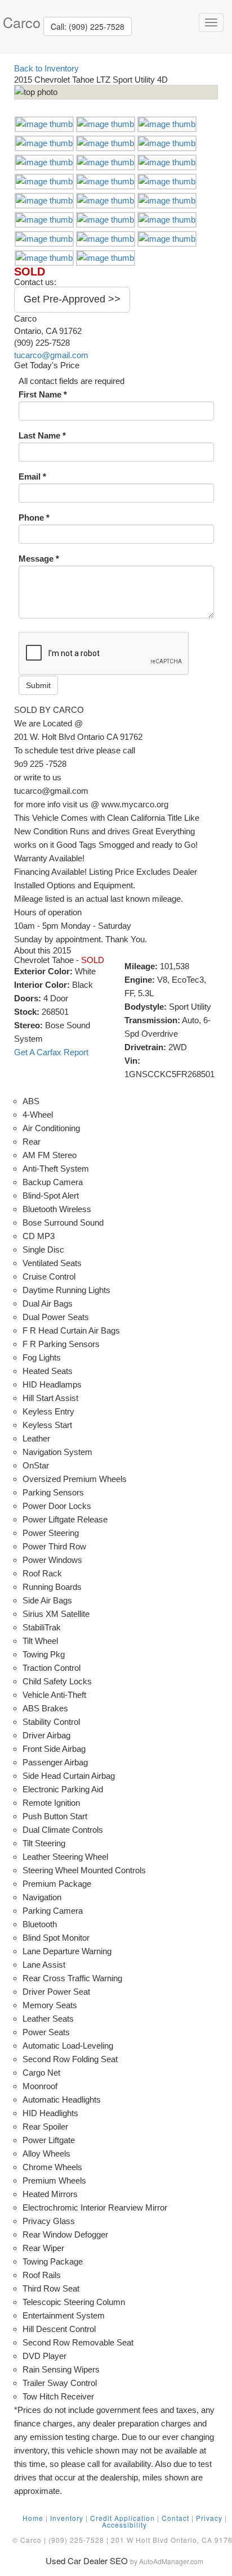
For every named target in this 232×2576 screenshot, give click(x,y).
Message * (39, 559)
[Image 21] (167, 239)
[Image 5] (106, 143)
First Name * (43, 394)
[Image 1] (44, 124)
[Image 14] (106, 200)
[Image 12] (167, 181)
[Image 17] (106, 220)
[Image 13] (44, 200)
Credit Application (122, 2518)
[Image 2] (106, 124)
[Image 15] (167, 200)
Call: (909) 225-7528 (88, 26)
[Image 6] (167, 143)
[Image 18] (167, 220)
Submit (38, 685)
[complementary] (198, 2542)
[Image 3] (167, 124)
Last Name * (42, 435)
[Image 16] (44, 220)
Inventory (67, 2518)
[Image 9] (167, 162)
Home (33, 2518)
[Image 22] (44, 258)
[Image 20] (106, 239)
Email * (32, 476)
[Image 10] (44, 181)
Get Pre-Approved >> (72, 299)
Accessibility (124, 2525)
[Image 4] (44, 143)
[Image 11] (106, 181)
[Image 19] (44, 239)
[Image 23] (106, 258)
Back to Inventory (46, 68)
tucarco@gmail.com (51, 355)
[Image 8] (106, 162)
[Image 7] (44, 162)
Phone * (34, 518)
